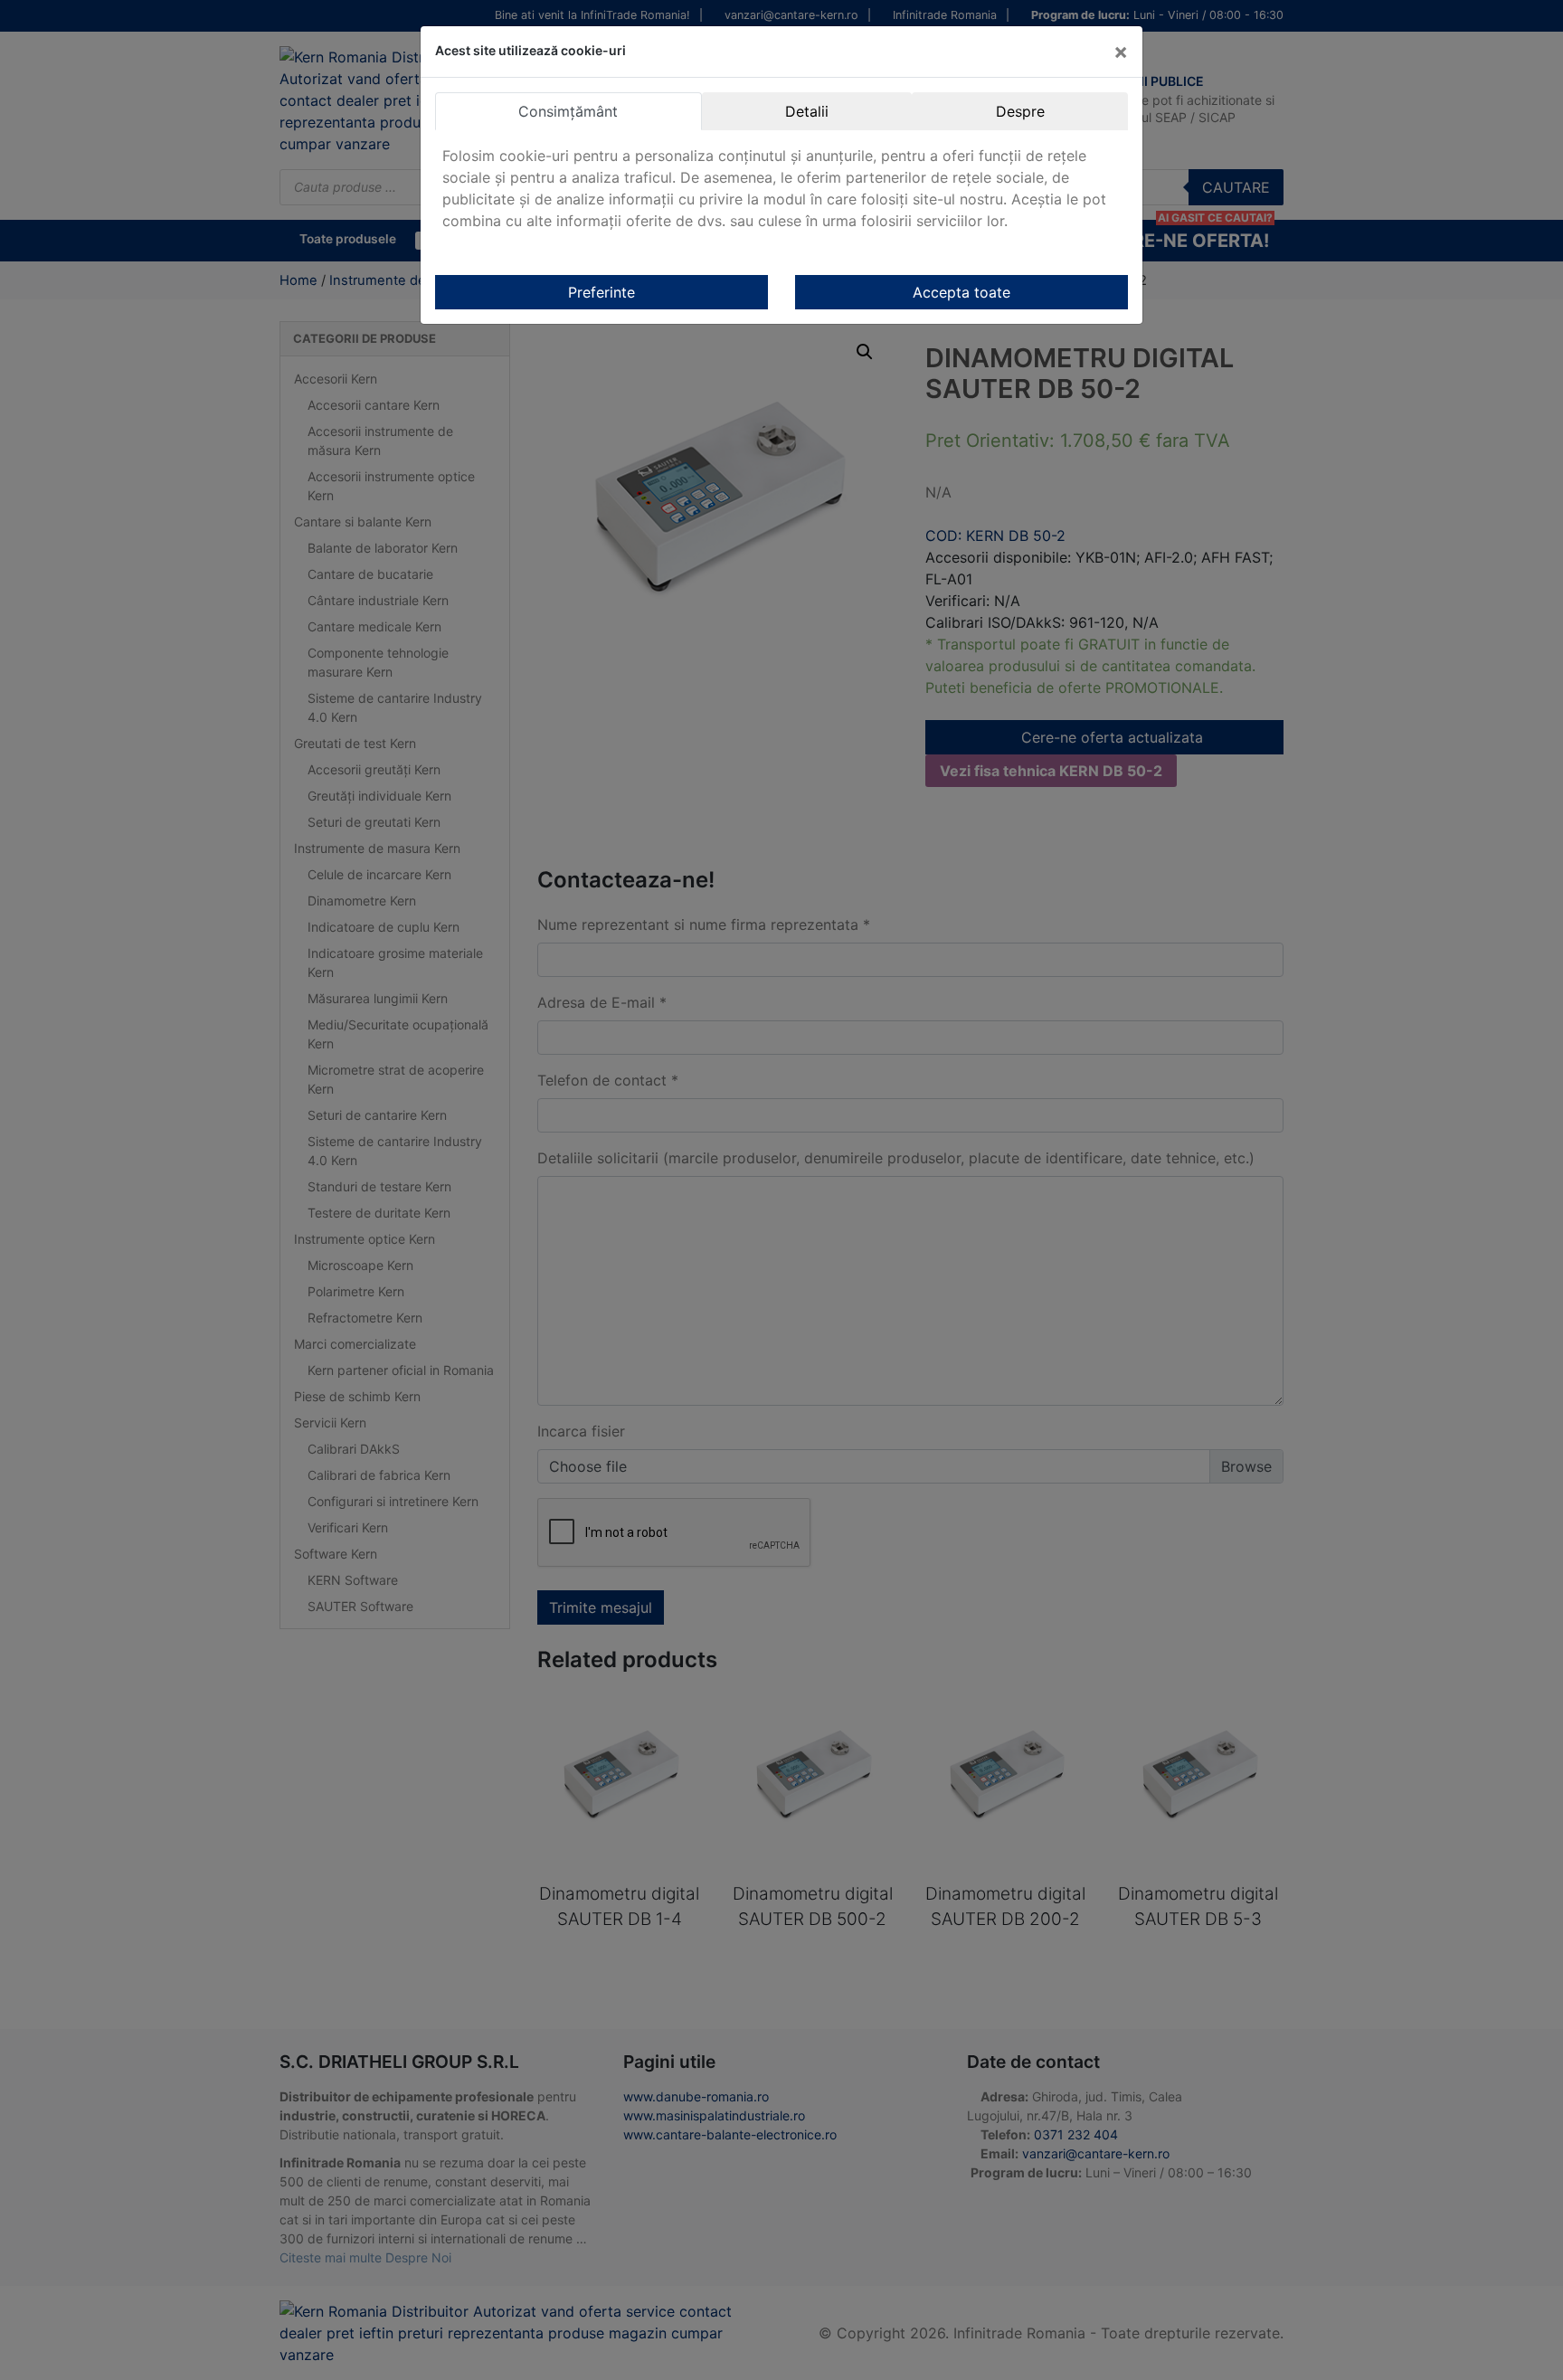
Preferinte (602, 292)
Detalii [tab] (807, 111)
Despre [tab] (1020, 111)
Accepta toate (961, 292)
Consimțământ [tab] (568, 111)
